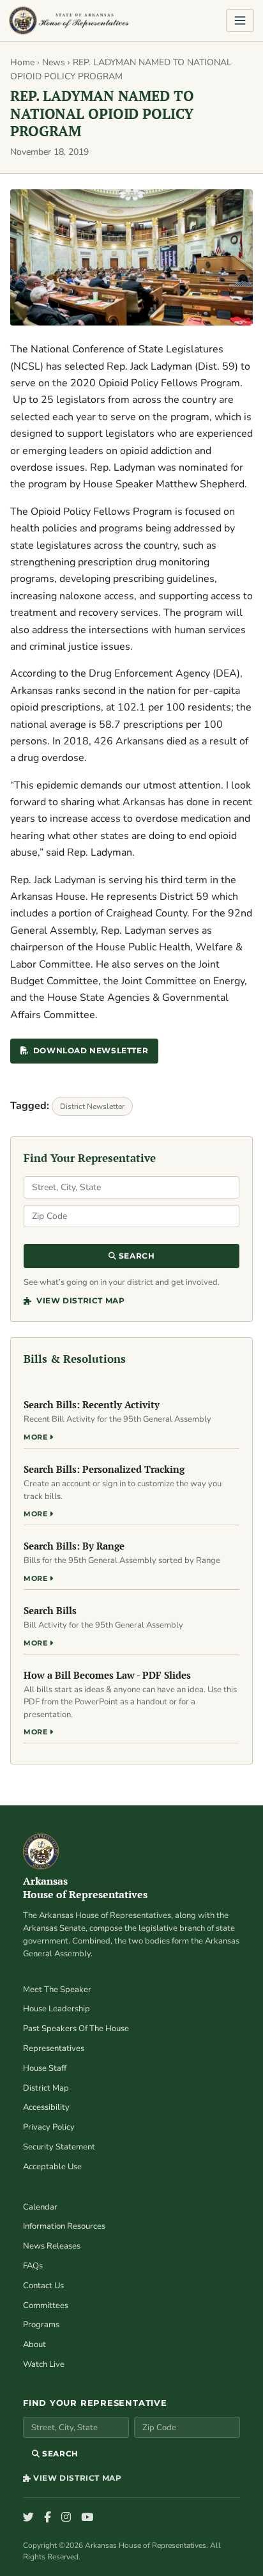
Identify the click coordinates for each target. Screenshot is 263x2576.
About (34, 2344)
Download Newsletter (91, 1050)
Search (135, 1256)
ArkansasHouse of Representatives (85, 1888)
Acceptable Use (52, 2167)
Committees (46, 2305)
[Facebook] (48, 2518)
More (37, 1437)
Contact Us (43, 2286)
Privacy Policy (49, 2127)
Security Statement (59, 2147)
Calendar (40, 2207)
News (54, 62)
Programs (41, 2325)
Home (22, 62)
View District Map (79, 1300)
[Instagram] (66, 2518)
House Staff (45, 2068)
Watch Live (44, 2364)
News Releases (52, 2246)
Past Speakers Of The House (76, 2029)
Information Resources (64, 2226)
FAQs (33, 2266)
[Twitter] (28, 2518)
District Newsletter (92, 1106)
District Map (46, 2088)
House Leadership (56, 2009)
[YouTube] (87, 2518)
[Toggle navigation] (240, 20)
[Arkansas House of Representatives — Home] (69, 20)
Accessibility (46, 2107)
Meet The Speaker (57, 1990)
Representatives (54, 2048)
